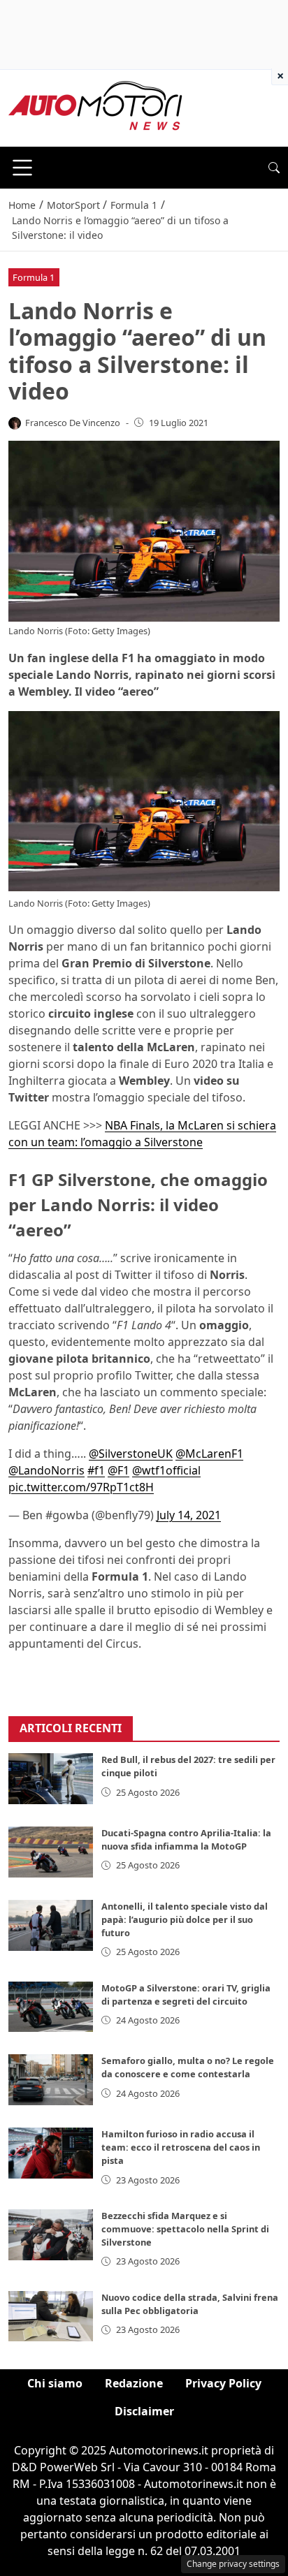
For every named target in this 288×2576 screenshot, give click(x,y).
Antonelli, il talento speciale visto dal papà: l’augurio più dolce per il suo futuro (185, 1919)
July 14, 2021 (189, 1515)
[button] (274, 168)
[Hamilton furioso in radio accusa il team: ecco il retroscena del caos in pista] (51, 2153)
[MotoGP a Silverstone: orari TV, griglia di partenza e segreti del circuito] (51, 2007)
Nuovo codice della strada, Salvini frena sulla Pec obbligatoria (190, 2304)
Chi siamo (55, 2383)
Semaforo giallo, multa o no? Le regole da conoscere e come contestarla (188, 2067)
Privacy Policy (223, 2383)
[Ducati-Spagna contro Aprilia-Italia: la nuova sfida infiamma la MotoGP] (51, 1852)
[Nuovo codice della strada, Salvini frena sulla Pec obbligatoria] (51, 2317)
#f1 (96, 1470)
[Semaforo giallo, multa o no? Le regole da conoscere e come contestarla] (51, 2080)
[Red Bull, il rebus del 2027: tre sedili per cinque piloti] (51, 1779)
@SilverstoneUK (131, 1454)
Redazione (134, 2383)
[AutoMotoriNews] (96, 107)
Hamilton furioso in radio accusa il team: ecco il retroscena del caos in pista (181, 2147)
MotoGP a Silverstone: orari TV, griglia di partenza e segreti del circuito (186, 1995)
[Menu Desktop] (22, 168)
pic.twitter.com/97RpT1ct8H (81, 1487)
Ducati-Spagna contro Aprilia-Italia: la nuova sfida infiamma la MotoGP (186, 1839)
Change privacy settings (233, 2564)
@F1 (118, 1470)
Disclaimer (144, 2411)
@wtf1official (166, 1470)
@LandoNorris (46, 1470)
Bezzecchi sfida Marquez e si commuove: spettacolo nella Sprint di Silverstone (185, 2229)
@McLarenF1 (209, 1454)
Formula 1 (34, 277)
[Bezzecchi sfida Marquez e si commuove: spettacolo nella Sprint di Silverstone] (51, 2235)
